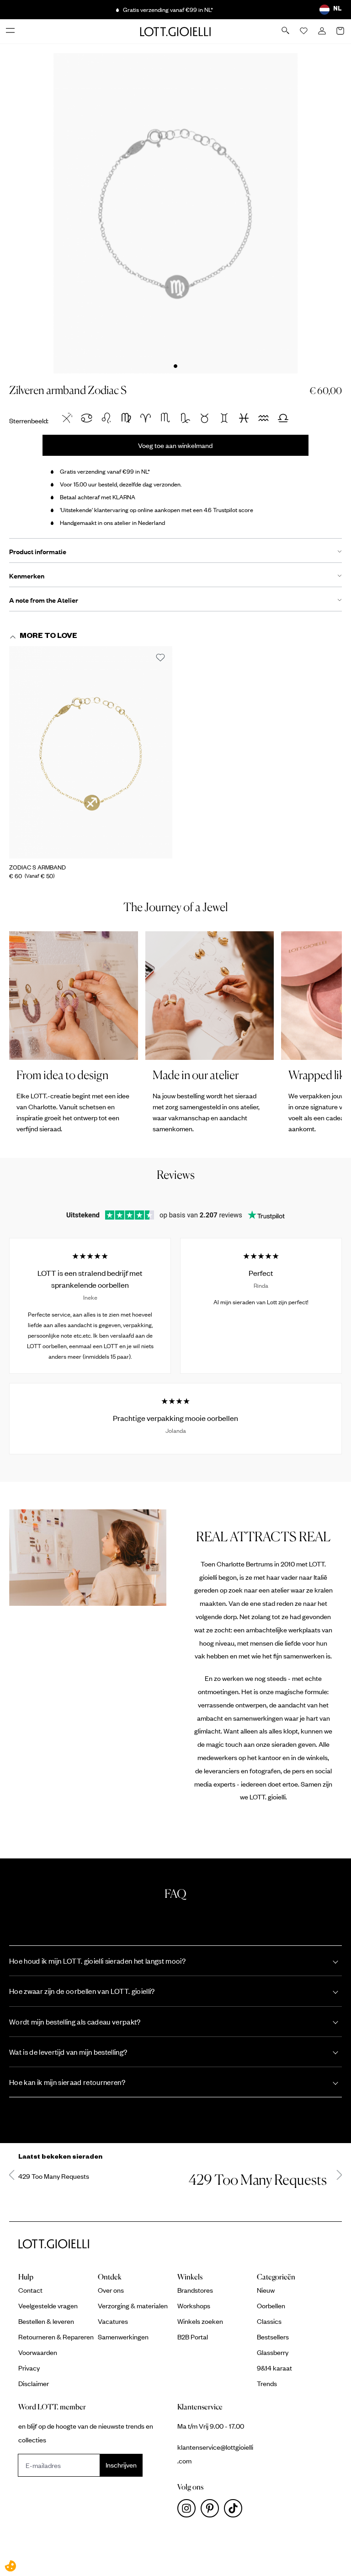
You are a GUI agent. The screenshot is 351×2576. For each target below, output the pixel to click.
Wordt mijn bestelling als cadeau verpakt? (75, 2022)
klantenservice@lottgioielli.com (215, 2454)
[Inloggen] (323, 32)
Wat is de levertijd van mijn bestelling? (68, 2052)
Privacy (29, 2368)
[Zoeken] (286, 31)
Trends (267, 2383)
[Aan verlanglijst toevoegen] (160, 658)
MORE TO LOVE (48, 637)
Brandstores (195, 2290)
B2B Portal (193, 2337)
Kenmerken (27, 576)
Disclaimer (34, 2383)
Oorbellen (271, 2306)
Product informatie (38, 551)
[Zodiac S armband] (91, 752)
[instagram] (189, 2511)
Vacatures (113, 2321)
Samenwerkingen (123, 2337)
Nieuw (266, 2290)
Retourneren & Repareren (56, 2337)
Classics (269, 2321)
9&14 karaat (274, 2368)
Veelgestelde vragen (48, 2306)
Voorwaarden (38, 2352)
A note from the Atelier (44, 600)
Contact (30, 2290)
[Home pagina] (175, 31)
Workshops (194, 2306)
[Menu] (11, 31)
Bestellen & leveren (46, 2321)
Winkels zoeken (200, 2321)
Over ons (111, 2290)
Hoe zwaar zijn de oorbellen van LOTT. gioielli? (82, 1991)
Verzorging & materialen (133, 2306)
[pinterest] (212, 2511)
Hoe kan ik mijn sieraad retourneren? (67, 2082)
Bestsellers (273, 2337)
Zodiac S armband (37, 867)
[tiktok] (235, 2511)
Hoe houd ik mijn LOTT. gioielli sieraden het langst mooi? (97, 1961)
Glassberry (273, 2352)
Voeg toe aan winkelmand (175, 445)
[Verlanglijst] (304, 32)
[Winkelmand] (341, 32)
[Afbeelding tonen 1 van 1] (175, 366)
